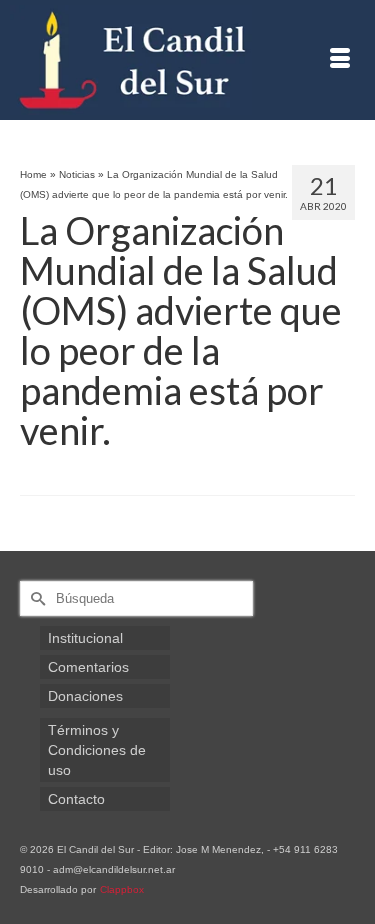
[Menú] (340, 60)
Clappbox (122, 889)
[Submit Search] (35, 598)
